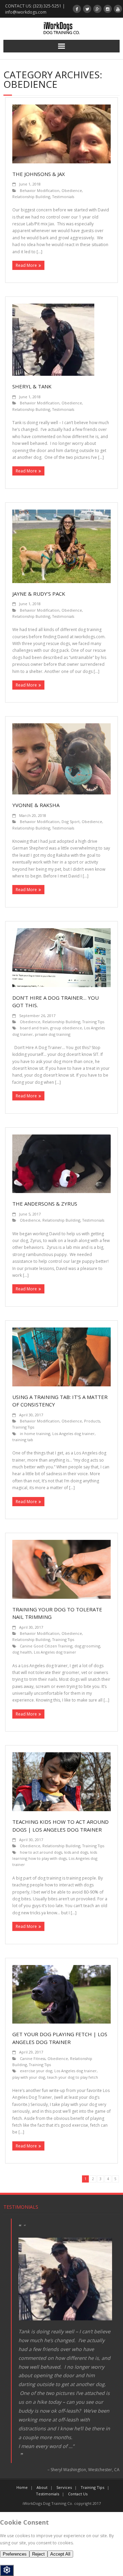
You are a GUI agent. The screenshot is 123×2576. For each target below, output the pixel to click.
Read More (26, 265)
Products (92, 1421)
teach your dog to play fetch (73, 2077)
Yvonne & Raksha (36, 805)
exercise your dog (36, 2071)
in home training (35, 1434)
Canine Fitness (33, 2058)
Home (22, 2487)
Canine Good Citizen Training (46, 1646)
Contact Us (78, 2494)
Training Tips (93, 1022)
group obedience (66, 1028)
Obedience (72, 190)
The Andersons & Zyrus (45, 1204)
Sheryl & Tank (32, 386)
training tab (23, 1440)
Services (64, 2487)
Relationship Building (31, 197)
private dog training (53, 1034)
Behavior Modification (40, 190)
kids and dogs (76, 1852)
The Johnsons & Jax (39, 174)
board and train (34, 1028)
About (42, 2487)
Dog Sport (71, 822)
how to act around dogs (41, 1852)
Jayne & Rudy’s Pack (39, 594)
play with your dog (29, 2077)
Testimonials (63, 197)
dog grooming (87, 1646)
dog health (22, 1652)
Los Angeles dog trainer (73, 1434)
